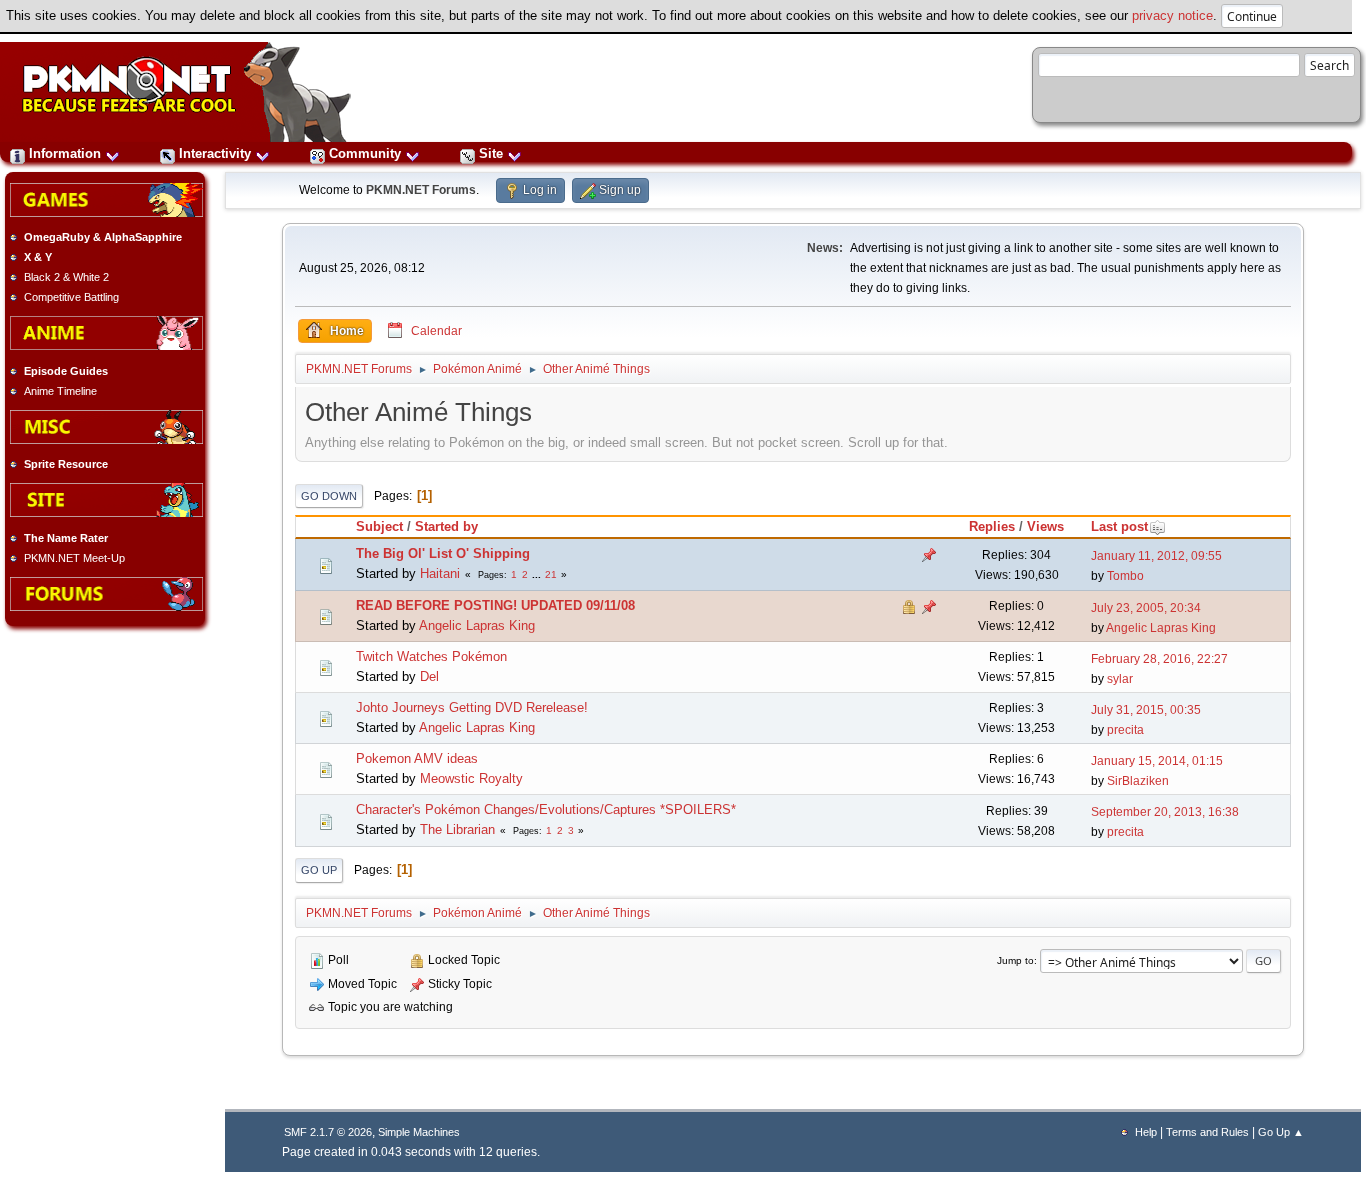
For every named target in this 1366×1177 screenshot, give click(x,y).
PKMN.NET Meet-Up (74, 558)
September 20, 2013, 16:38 (1165, 812)
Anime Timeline (60, 391)
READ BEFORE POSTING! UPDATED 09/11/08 (495, 605)
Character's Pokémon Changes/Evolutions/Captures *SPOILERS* (546, 809)
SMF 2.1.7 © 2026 (328, 1132)
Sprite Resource (66, 464)
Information (65, 153)
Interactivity (215, 153)
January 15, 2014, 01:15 (1157, 761)
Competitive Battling (71, 297)
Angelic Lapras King (477, 625)
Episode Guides (66, 371)
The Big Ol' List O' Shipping (443, 553)
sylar (1120, 679)
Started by (446, 526)
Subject (379, 526)
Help (1146, 1132)
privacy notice (1172, 15)
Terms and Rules (1207, 1132)
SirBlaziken (1138, 781)
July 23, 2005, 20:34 (1146, 608)
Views (1045, 526)
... (538, 574)
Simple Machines (419, 1132)
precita (1125, 730)
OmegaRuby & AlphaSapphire (103, 237)
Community (365, 153)
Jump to (1015, 960)
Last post (1119, 526)
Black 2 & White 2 (66, 277)
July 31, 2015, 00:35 (1146, 710)
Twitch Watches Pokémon (431, 656)
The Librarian (457, 829)
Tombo (1125, 576)
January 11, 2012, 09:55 (1156, 556)
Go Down (329, 496)
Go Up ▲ (1281, 1132)
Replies (992, 526)
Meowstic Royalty (471, 778)
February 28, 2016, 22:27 (1159, 659)
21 (551, 574)
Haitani (440, 573)
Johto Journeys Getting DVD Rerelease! (472, 707)
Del (429, 676)
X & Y (38, 257)
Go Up (319, 870)
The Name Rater (66, 538)
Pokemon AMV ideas (417, 758)
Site (491, 153)
